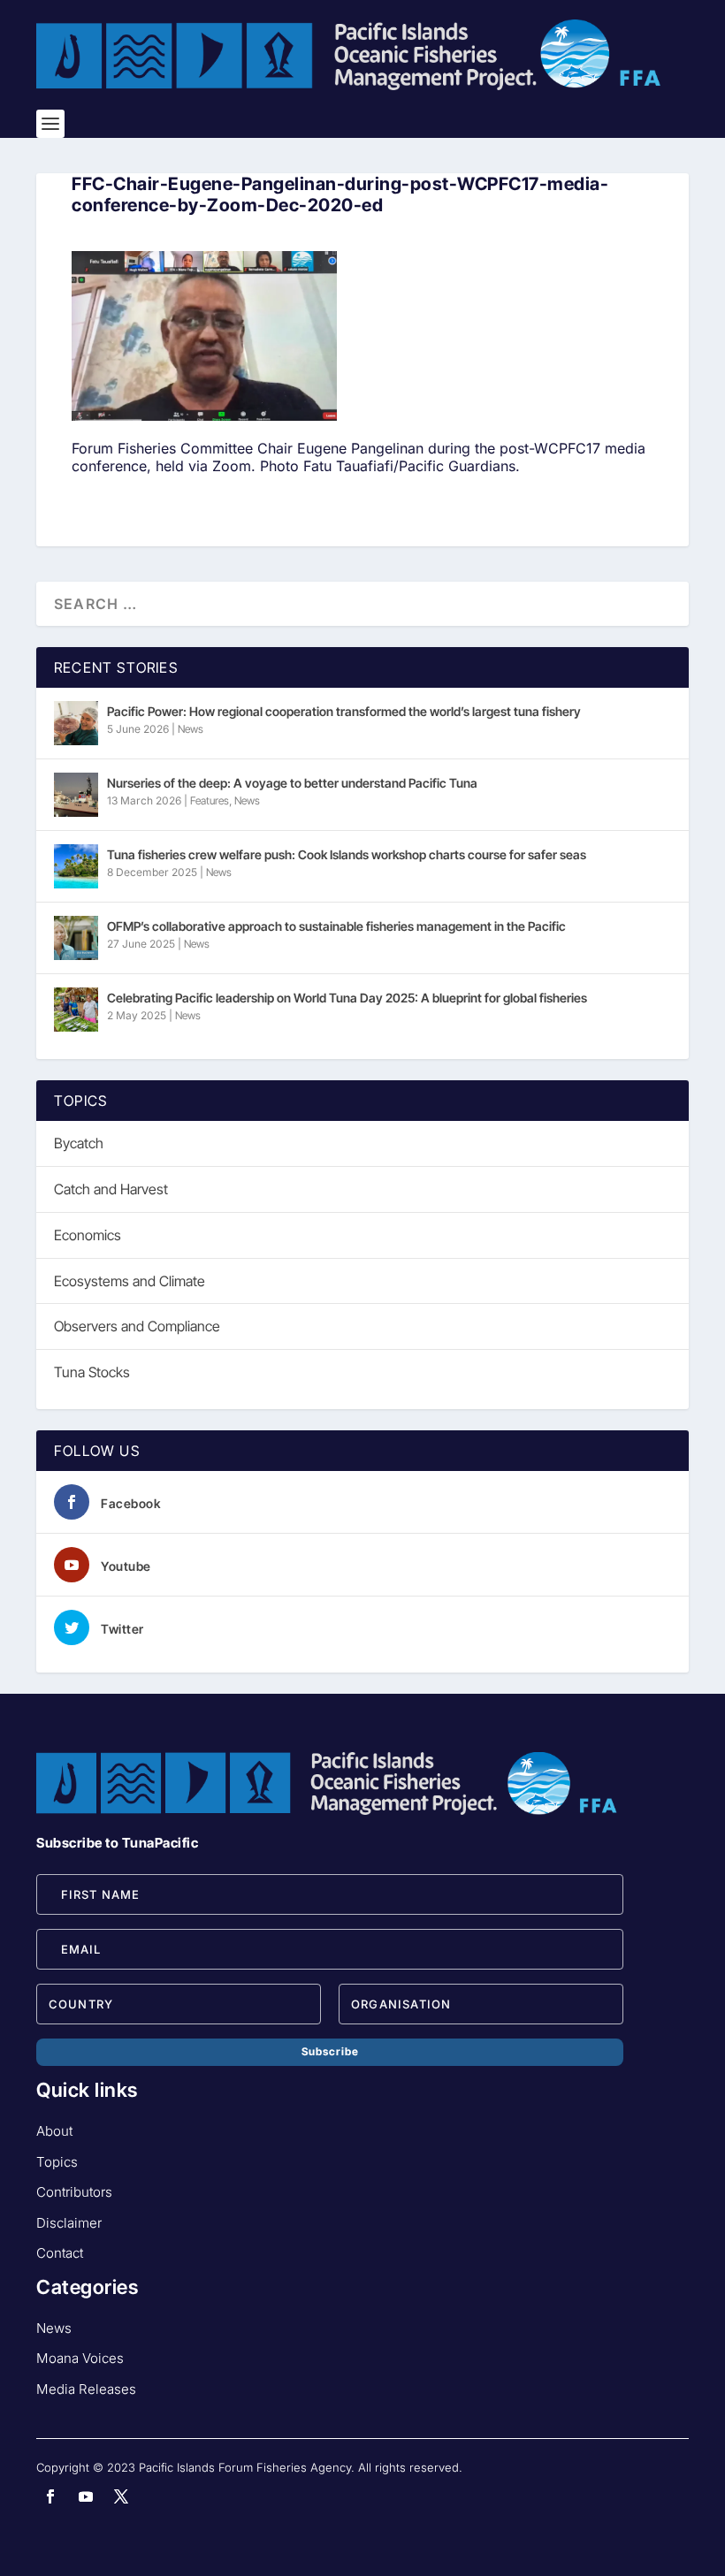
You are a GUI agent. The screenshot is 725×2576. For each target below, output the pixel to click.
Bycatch (79, 1143)
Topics (57, 2162)
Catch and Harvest (111, 1189)
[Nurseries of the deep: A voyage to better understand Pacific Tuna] (76, 795)
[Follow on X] (121, 2496)
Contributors (74, 2192)
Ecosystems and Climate (130, 1281)
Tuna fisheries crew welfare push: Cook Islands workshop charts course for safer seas (347, 854)
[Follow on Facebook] (50, 2496)
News (191, 729)
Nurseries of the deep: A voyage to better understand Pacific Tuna (292, 783)
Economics (88, 1235)
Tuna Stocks (92, 1372)
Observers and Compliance (137, 1326)
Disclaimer (69, 2223)
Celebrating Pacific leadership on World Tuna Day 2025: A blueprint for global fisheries (347, 998)
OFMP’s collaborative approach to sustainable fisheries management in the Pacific (336, 926)
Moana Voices (80, 2358)
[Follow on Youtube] (86, 2496)
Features (210, 800)
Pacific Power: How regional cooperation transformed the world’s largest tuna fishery (344, 711)
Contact (60, 2253)
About (54, 2131)
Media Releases (86, 2389)
